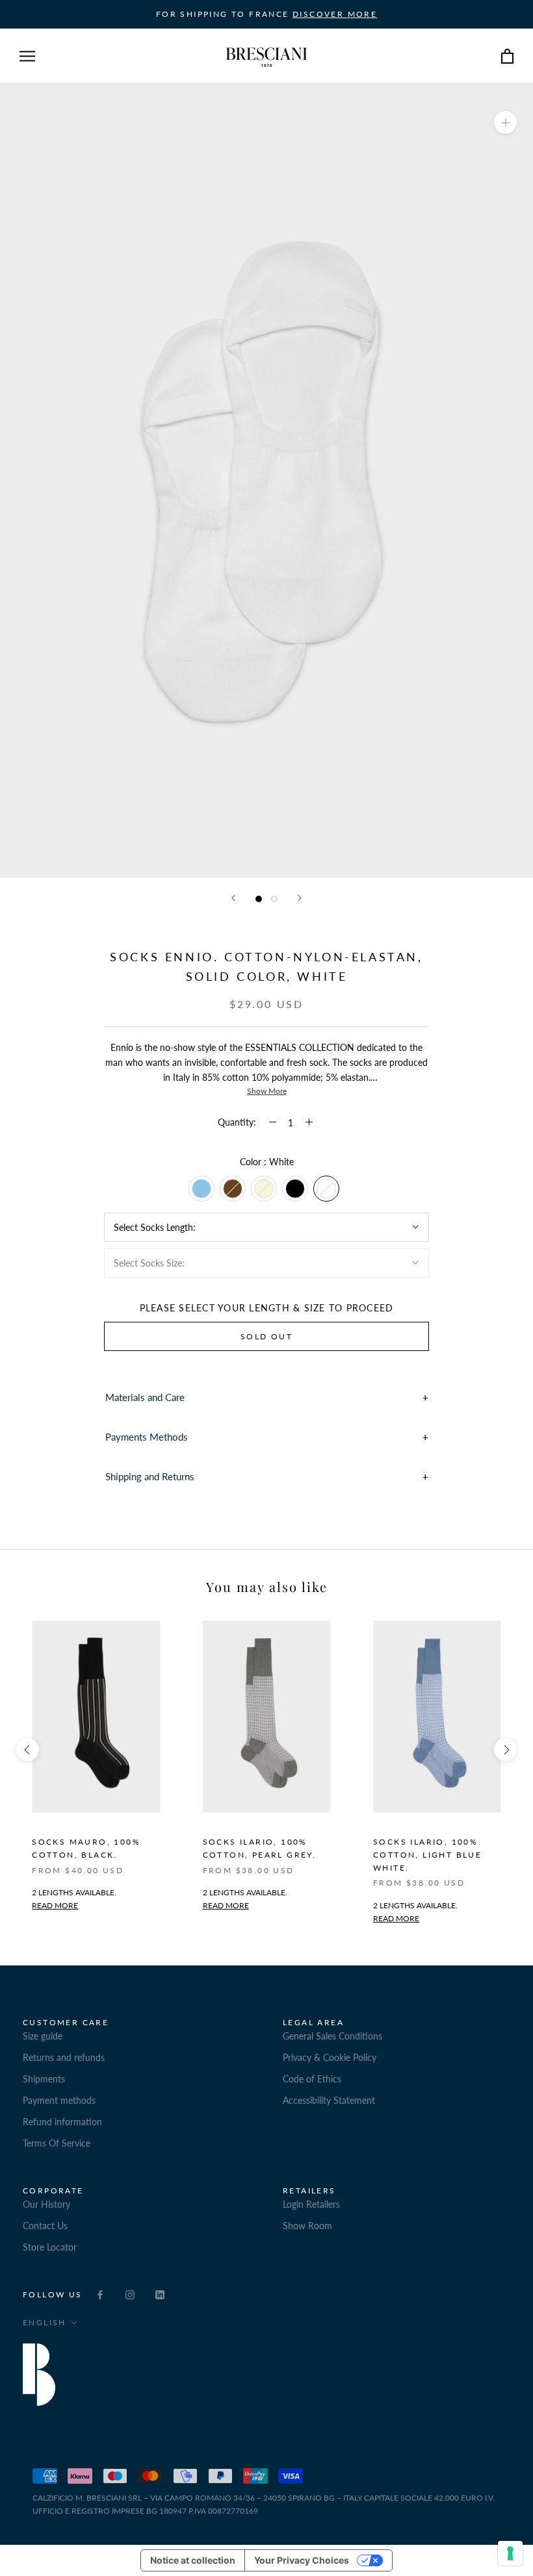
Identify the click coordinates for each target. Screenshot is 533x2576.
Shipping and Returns (150, 1476)
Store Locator (50, 2247)
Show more (267, 1091)
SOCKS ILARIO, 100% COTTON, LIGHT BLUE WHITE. (427, 1855)
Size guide (43, 2036)
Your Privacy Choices (302, 2560)
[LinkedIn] (160, 2294)
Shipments (44, 2079)
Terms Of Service (57, 2143)
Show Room (307, 2226)
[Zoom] (505, 122)
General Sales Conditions (332, 2036)
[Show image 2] (274, 899)
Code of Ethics (312, 2079)
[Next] (300, 898)
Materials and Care (145, 1397)
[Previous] (233, 898)
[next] (505, 1749)
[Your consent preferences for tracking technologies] (510, 2553)
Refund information (62, 2122)
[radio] (201, 1189)
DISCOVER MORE (335, 14)
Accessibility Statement (329, 2100)
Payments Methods (147, 1437)
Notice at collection (193, 2560)
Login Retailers (311, 2204)
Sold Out (266, 1336)
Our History (46, 2204)
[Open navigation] (27, 56)
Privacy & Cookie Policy (330, 2057)
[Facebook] (100, 2294)
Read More (226, 1905)
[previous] (28, 1749)
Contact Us (45, 2226)
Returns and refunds (64, 2057)
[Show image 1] (259, 899)
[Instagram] (130, 2294)
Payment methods (59, 2100)
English (45, 2322)
